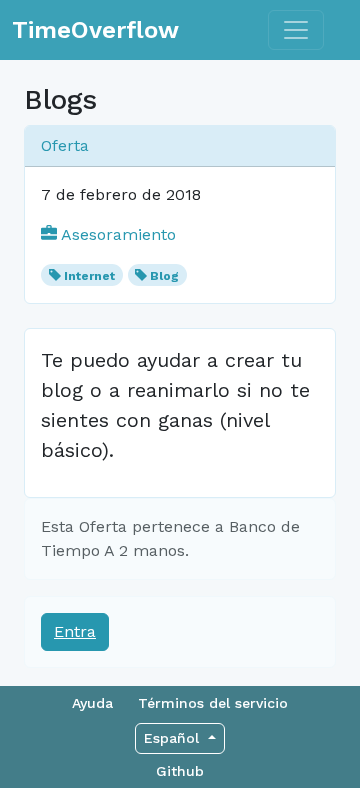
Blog (164, 276)
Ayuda (92, 703)
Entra (75, 631)
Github (180, 771)
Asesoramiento (116, 234)
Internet (89, 276)
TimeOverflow (95, 30)
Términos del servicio (213, 703)
